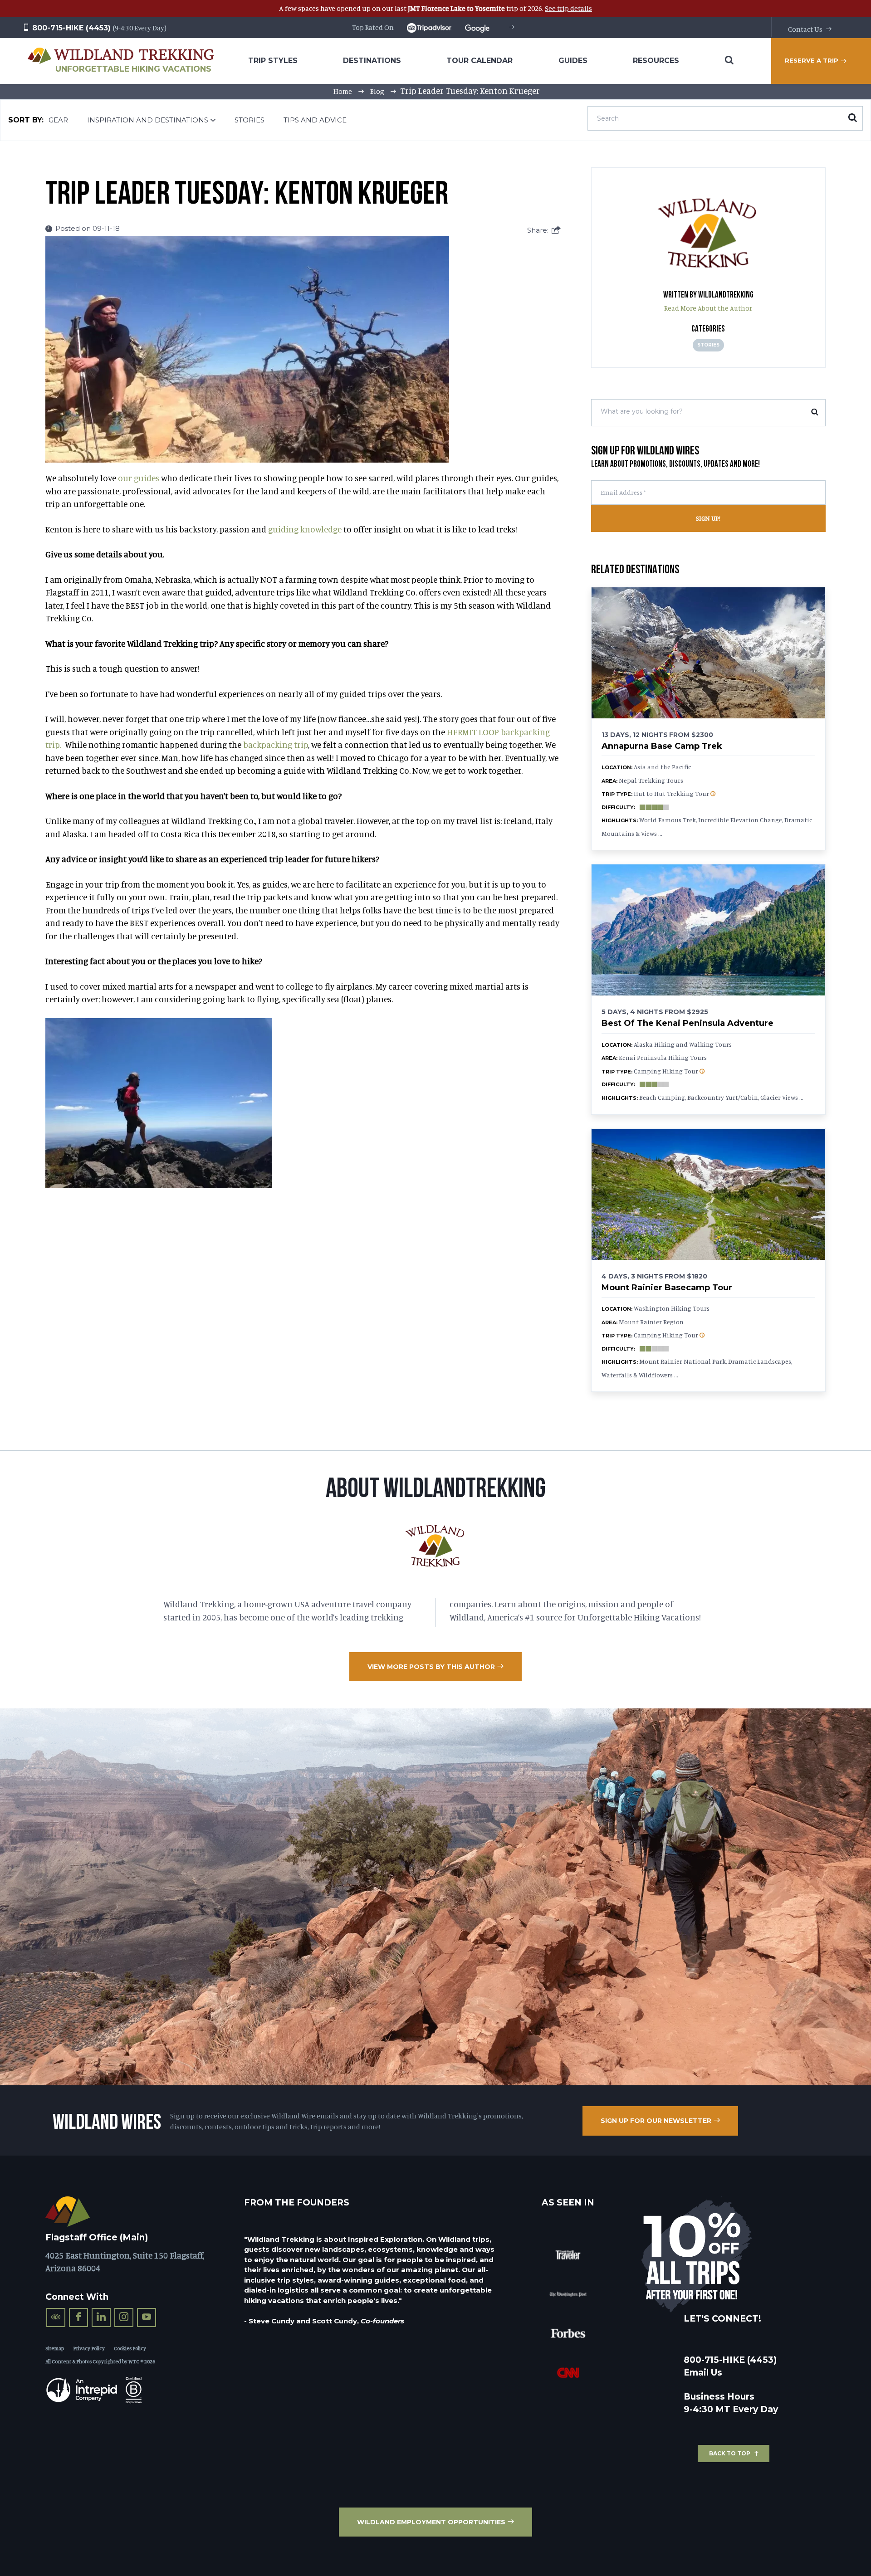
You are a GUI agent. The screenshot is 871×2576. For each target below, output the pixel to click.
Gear (58, 120)
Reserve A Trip (812, 60)
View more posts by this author (431, 1667)
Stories (250, 120)
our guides (139, 478)
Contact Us (805, 29)
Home (343, 91)
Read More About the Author (708, 308)
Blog (377, 91)
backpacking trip (276, 744)
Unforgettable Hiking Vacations (133, 69)
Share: (538, 230)
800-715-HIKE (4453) (70, 28)
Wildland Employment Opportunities (431, 2522)
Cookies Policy (130, 2348)
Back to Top (730, 2453)
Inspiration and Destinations (148, 120)
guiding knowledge (305, 529)
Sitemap (55, 2348)
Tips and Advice (315, 120)
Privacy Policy (89, 2348)
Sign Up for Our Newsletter (656, 2121)
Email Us (703, 2373)
